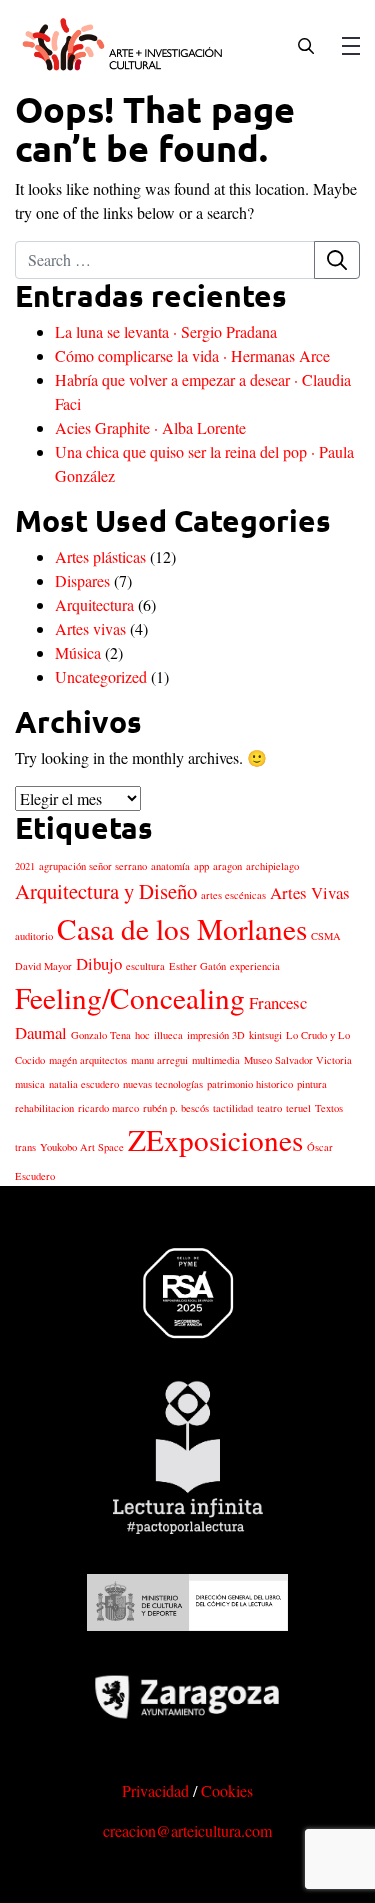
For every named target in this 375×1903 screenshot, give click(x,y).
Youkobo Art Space (82, 1147)
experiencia (255, 966)
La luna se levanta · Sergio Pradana (166, 331)
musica (30, 1084)
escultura (145, 966)
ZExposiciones (215, 1139)
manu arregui (159, 1060)
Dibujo (99, 963)
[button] (306, 44)
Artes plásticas (100, 556)
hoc (142, 1035)
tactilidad (233, 1108)
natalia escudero (84, 1084)
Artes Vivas (310, 892)
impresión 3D (216, 1035)
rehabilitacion (44, 1108)
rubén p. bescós (176, 1108)
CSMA (326, 936)
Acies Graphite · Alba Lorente (150, 427)
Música (78, 652)
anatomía (170, 866)
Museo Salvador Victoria (298, 1060)
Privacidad (155, 1790)
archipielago (272, 866)
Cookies (227, 1790)
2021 (25, 866)
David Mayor (43, 966)
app (201, 866)
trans (25, 1147)
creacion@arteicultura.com (187, 1830)
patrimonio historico (250, 1084)
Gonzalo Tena (101, 1035)
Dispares (82, 580)
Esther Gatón (197, 966)
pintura (312, 1084)
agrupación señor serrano (93, 866)
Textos (329, 1108)
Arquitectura (94, 604)
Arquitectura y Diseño (106, 891)
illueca (168, 1035)
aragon (227, 866)
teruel (298, 1108)
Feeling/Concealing (130, 997)
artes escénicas (233, 895)
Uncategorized (101, 676)
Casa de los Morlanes (182, 928)
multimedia (216, 1060)
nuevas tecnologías (163, 1084)
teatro (269, 1108)
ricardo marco (108, 1108)
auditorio (34, 936)
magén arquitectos (88, 1060)
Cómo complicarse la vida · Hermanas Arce (192, 355)
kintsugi (265, 1035)
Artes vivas (90, 628)
